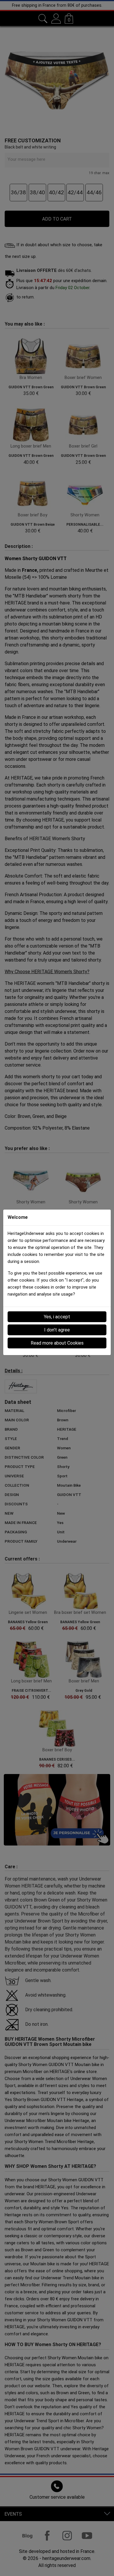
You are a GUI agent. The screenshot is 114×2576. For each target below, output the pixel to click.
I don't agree (57, 1330)
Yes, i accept (57, 1317)
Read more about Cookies (57, 1343)
